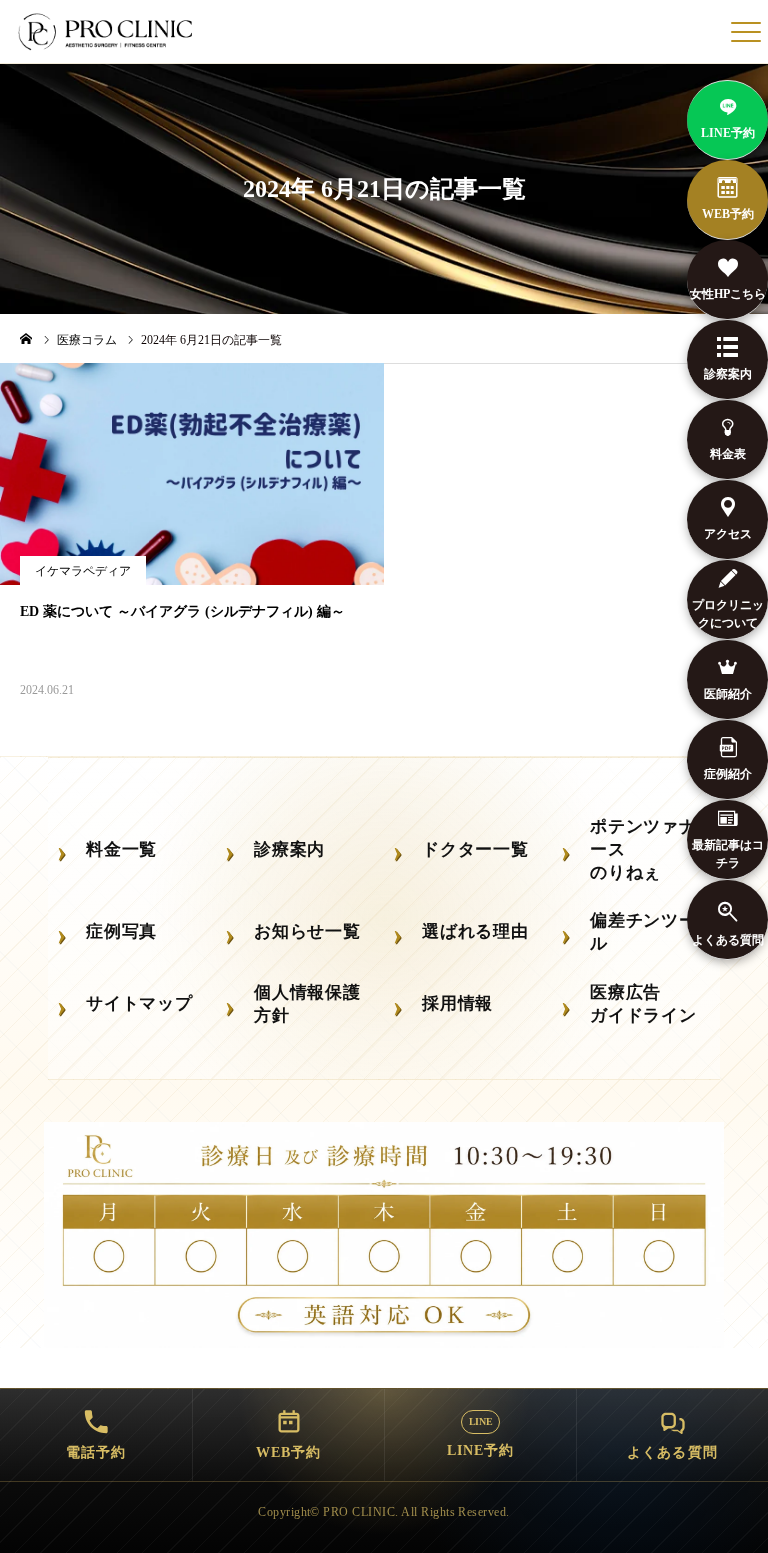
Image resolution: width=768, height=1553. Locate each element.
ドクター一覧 (475, 849)
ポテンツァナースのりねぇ (643, 849)
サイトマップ (139, 1003)
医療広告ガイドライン (643, 1004)
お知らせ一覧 (307, 931)
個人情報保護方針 (307, 1004)
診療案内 (289, 849)
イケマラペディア (83, 571)
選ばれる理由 (475, 931)
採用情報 (457, 1003)
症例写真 (121, 931)
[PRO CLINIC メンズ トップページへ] (107, 32)
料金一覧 (121, 849)
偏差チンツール (643, 932)
